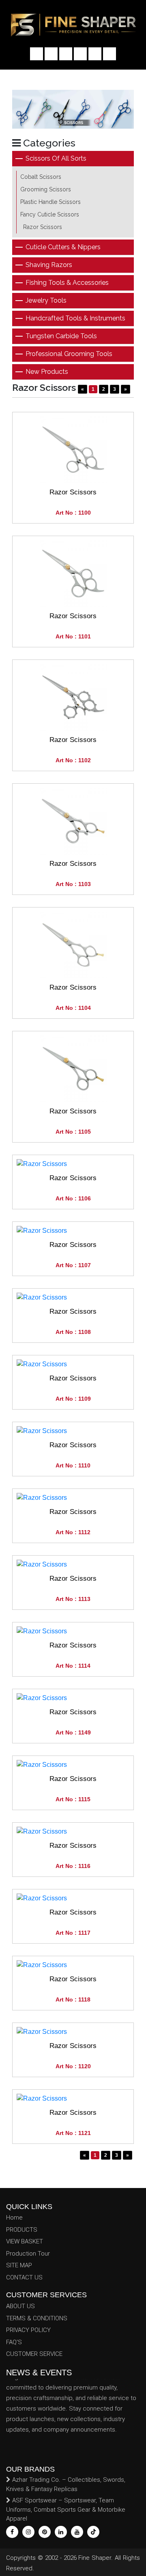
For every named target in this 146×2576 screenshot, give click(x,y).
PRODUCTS (22, 2230)
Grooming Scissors (46, 189)
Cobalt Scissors (41, 177)
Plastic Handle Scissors (50, 202)
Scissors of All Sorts (56, 158)
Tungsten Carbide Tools (61, 336)
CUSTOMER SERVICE (34, 2354)
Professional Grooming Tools (69, 354)
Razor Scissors (43, 227)
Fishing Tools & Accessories (67, 283)
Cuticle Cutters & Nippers (63, 247)
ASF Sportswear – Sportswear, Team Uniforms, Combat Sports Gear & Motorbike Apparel (66, 2509)
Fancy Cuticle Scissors (50, 214)
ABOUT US (20, 2306)
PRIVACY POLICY (28, 2330)
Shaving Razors (49, 265)
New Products (47, 372)
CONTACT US (24, 2277)
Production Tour (28, 2254)
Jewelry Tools (46, 300)
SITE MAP (19, 2265)
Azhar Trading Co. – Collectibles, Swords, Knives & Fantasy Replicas (66, 2484)
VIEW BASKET (25, 2241)
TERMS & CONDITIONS (37, 2318)
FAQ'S (14, 2342)
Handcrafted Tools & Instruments (75, 318)
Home (14, 2218)
